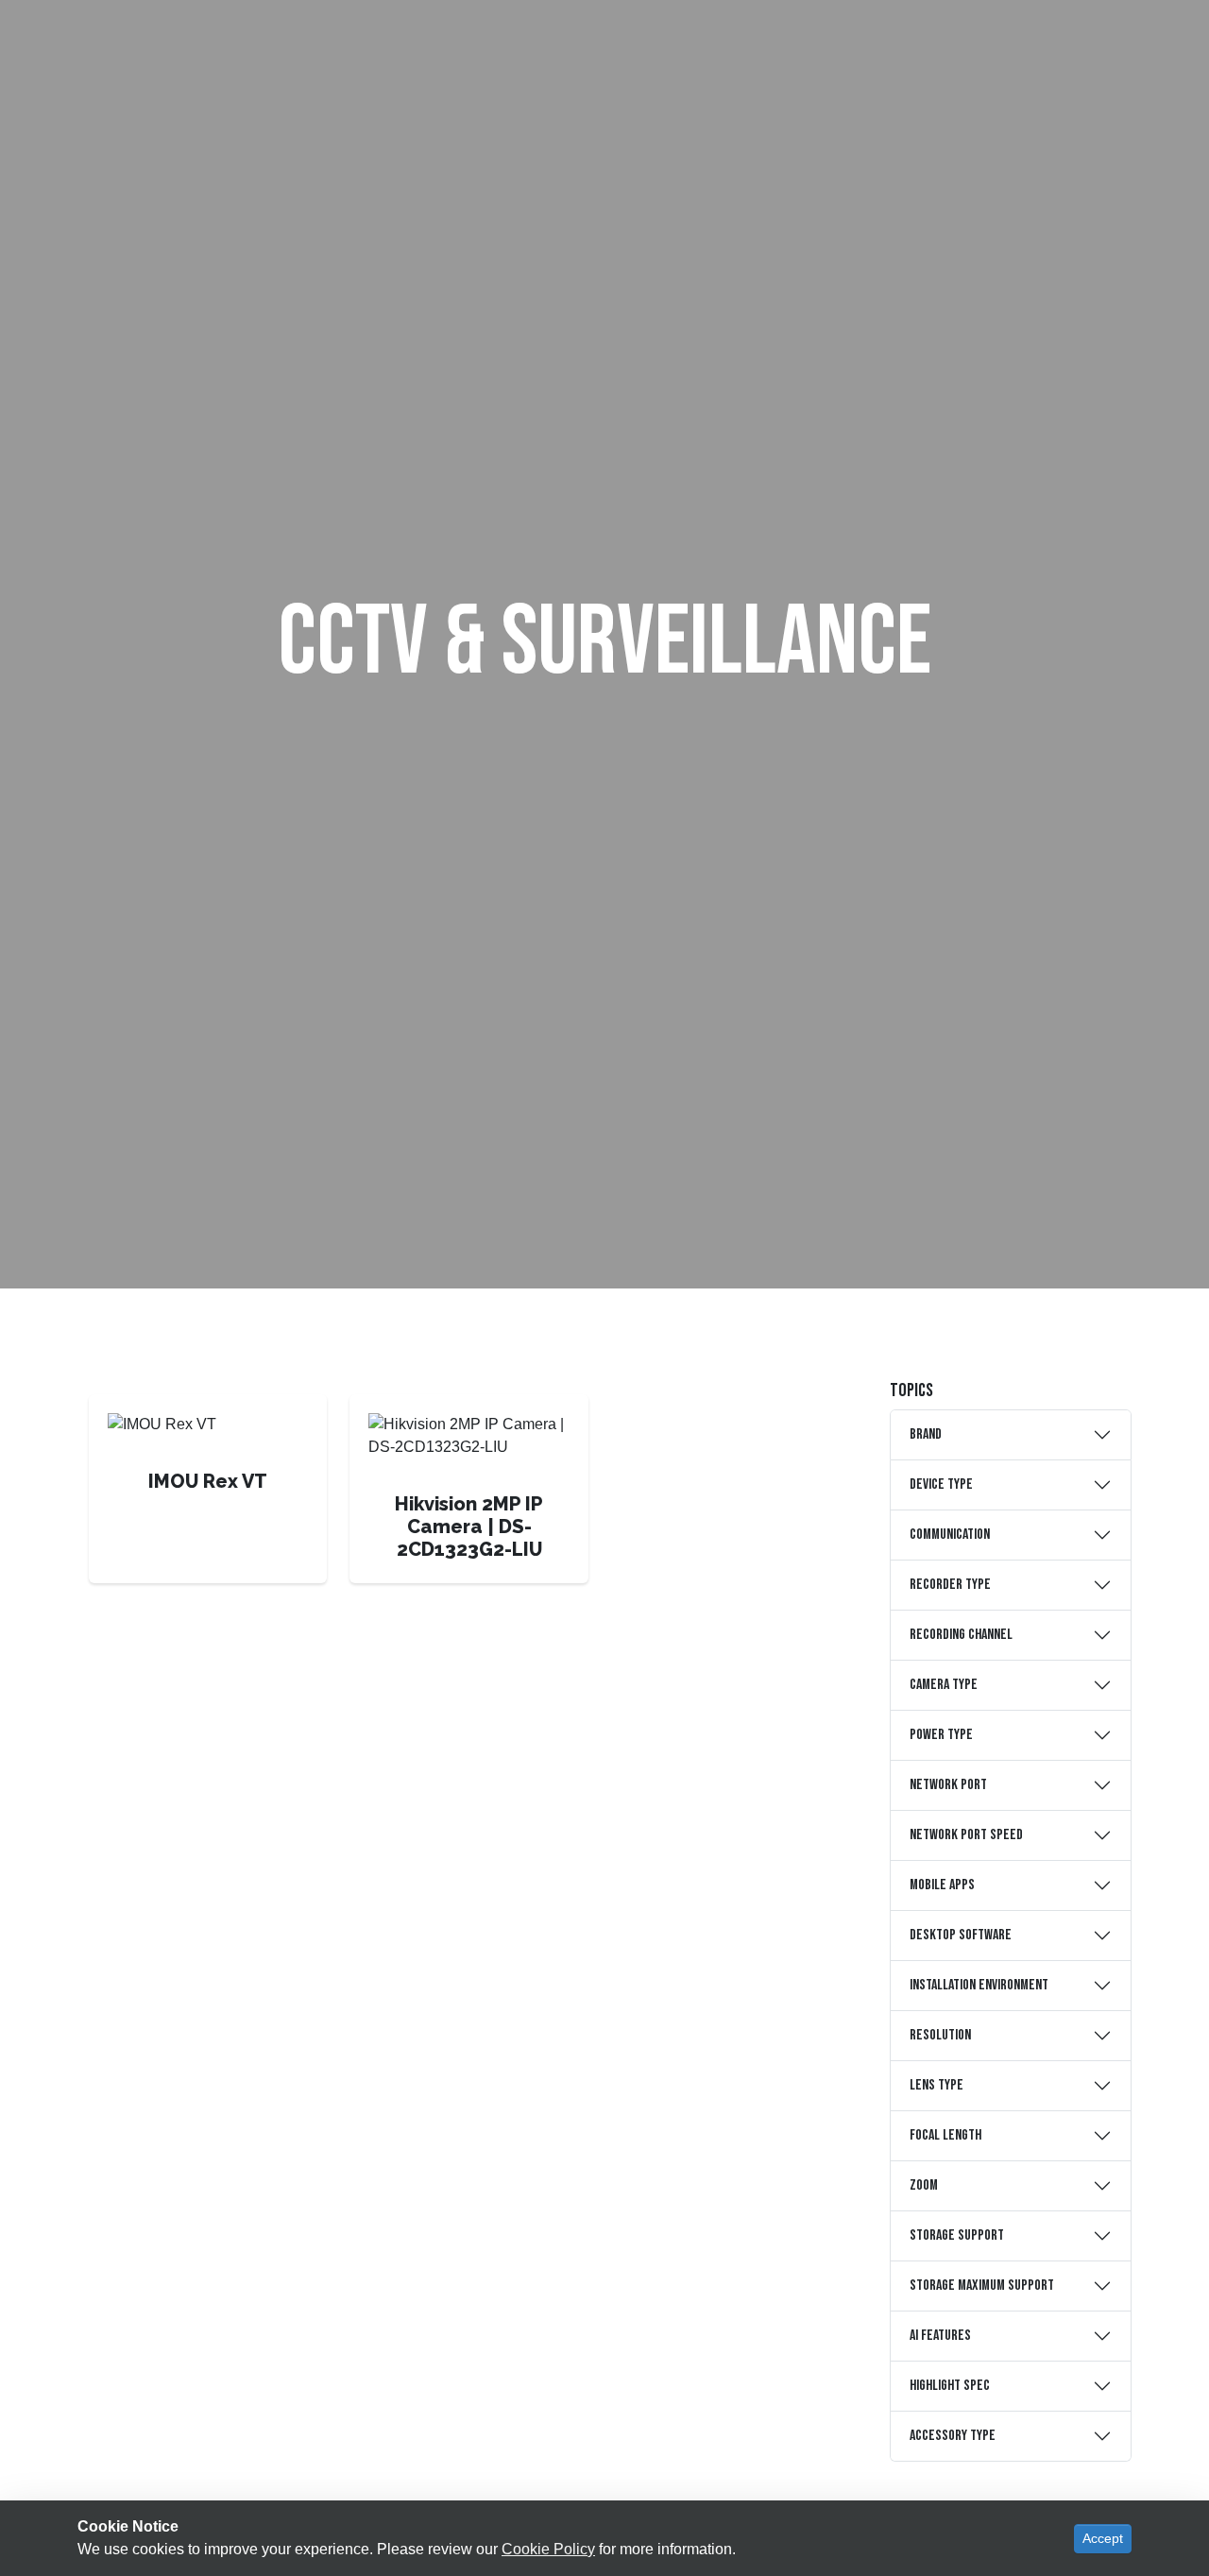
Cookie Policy (548, 2549)
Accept (1103, 2538)
